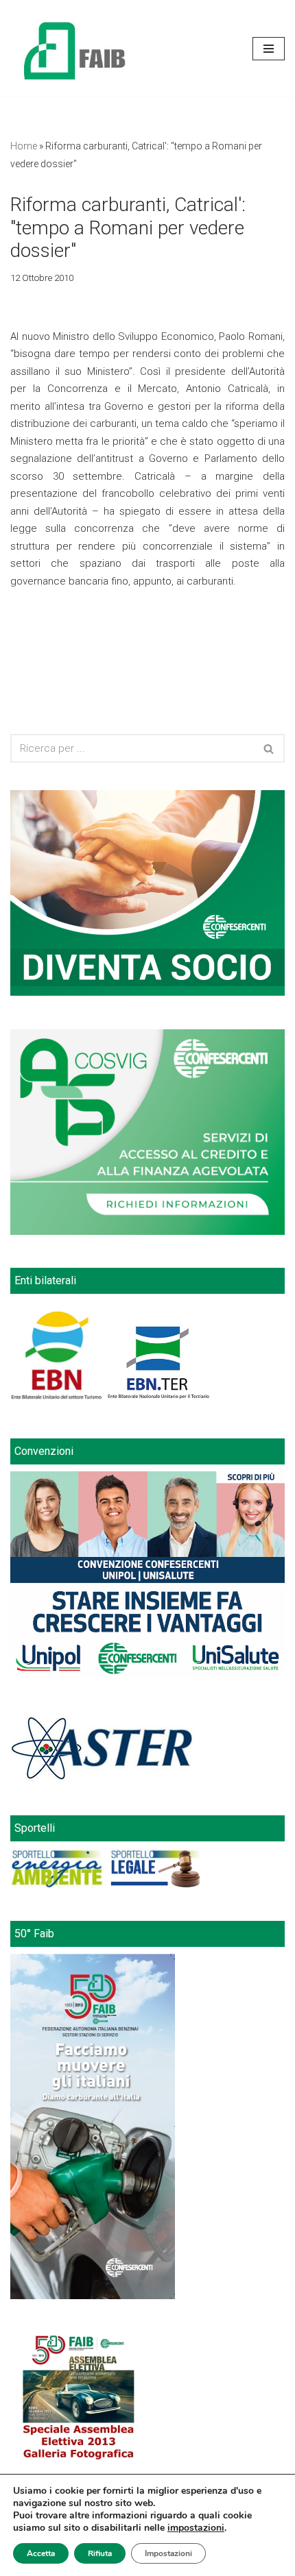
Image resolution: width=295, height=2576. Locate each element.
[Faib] (75, 48)
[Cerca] (269, 748)
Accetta (41, 2553)
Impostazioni (168, 2553)
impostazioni (196, 2528)
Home (24, 146)
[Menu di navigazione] (269, 49)
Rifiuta (100, 2553)
